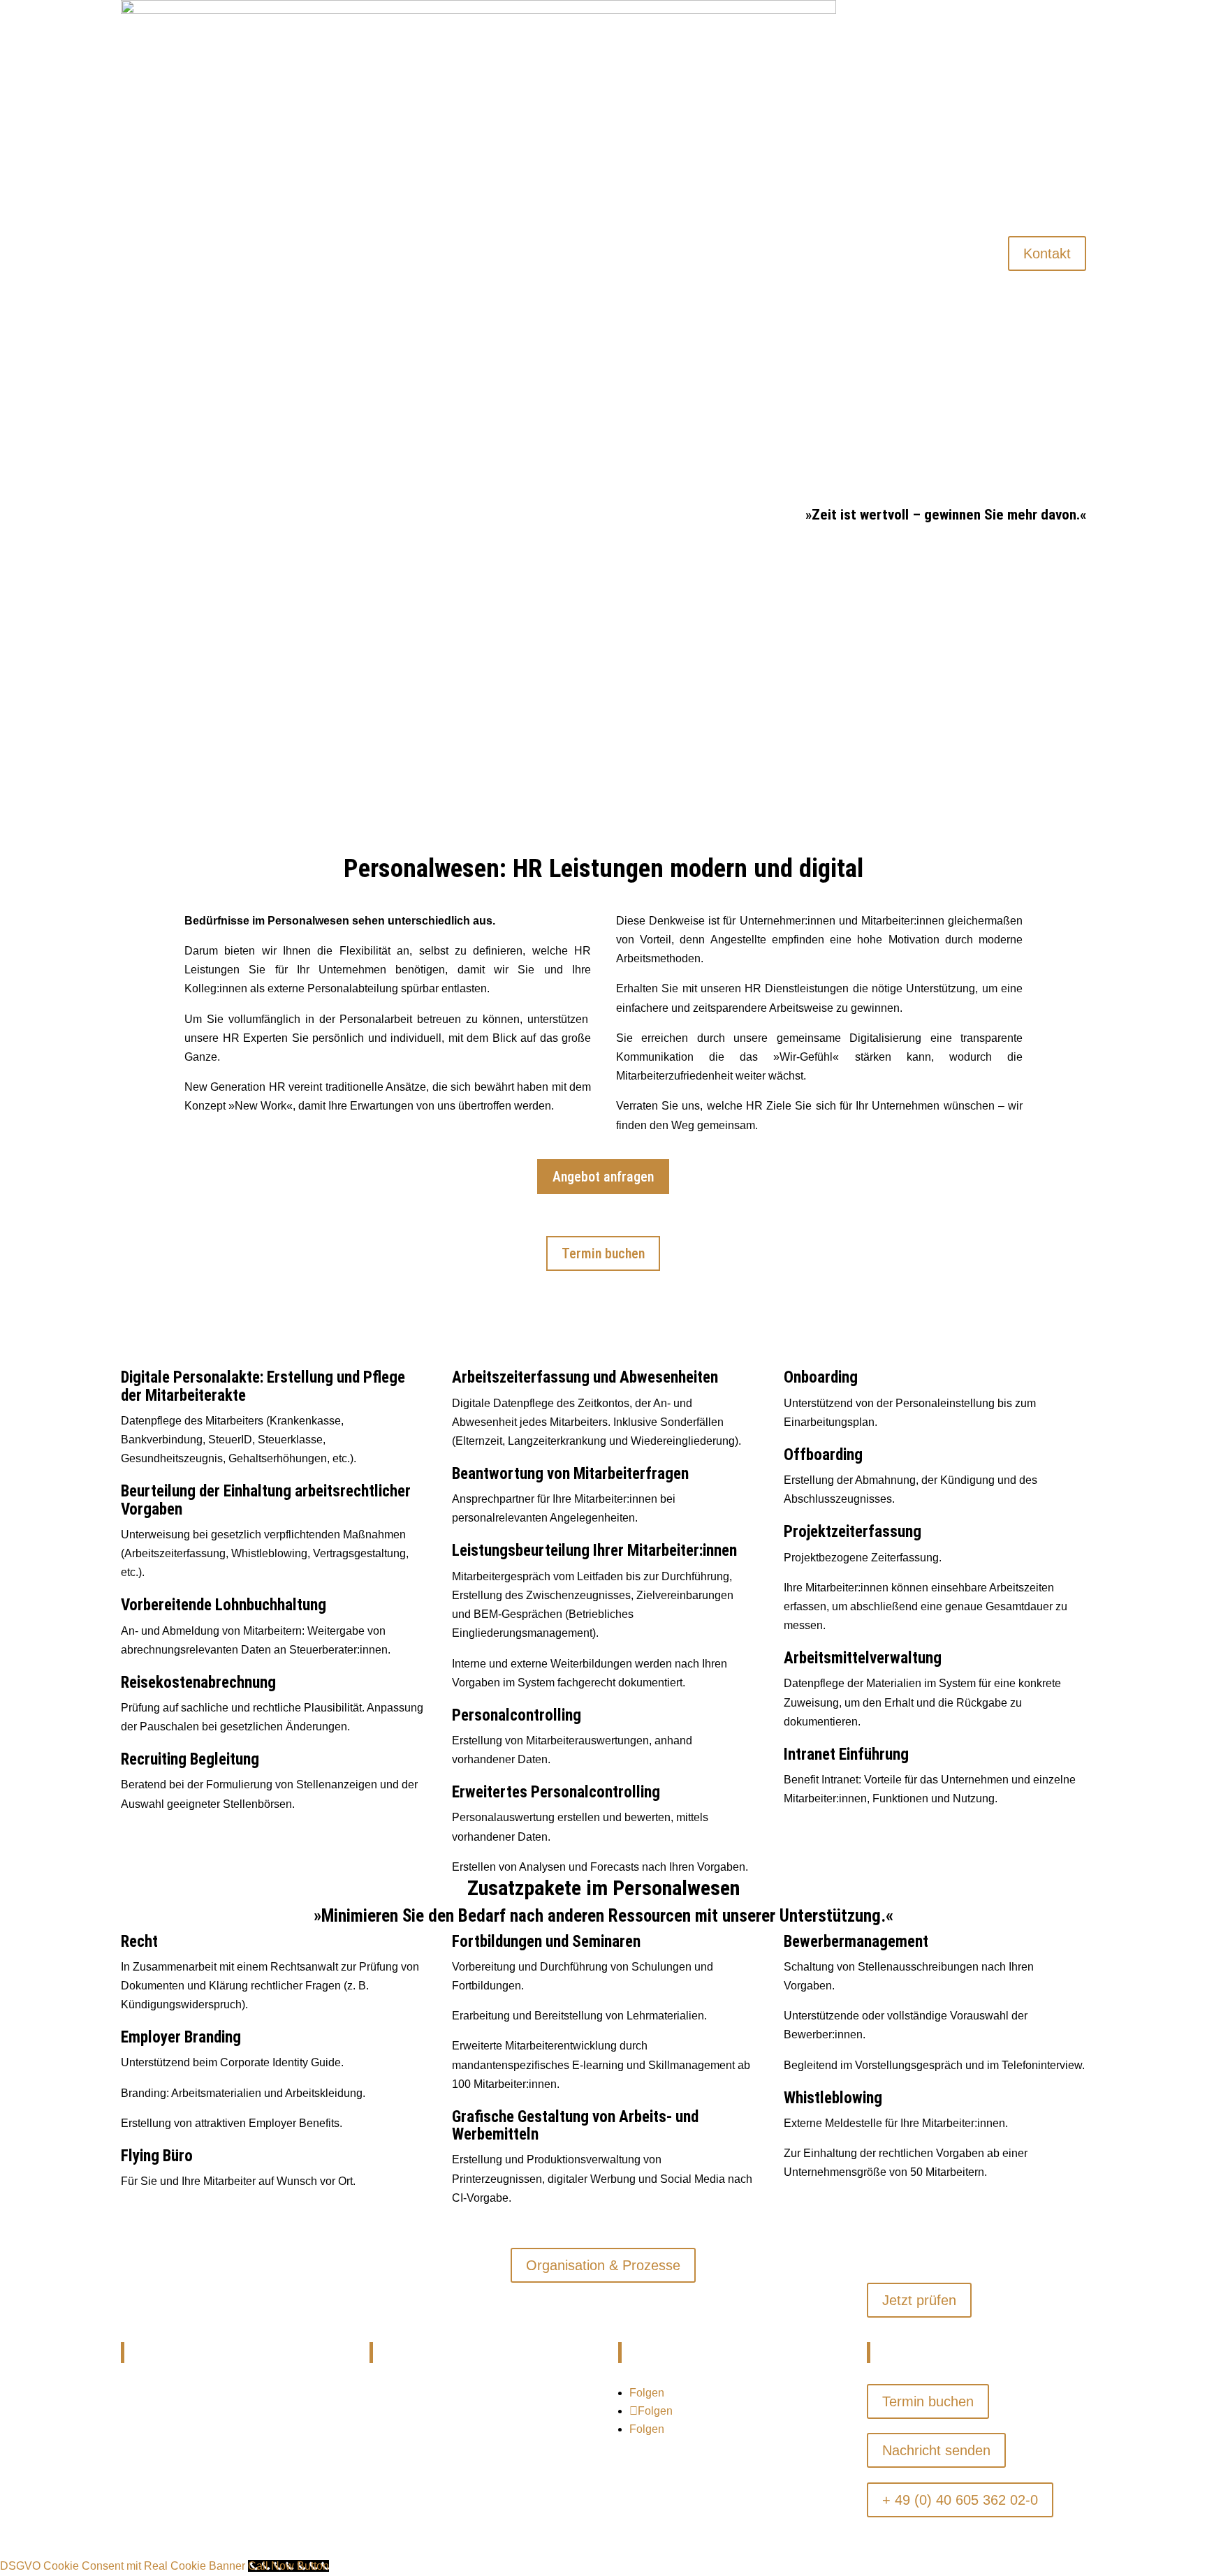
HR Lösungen (959, 64)
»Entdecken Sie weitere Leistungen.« (603, 2217)
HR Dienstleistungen (944, 190)
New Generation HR (945, 317)
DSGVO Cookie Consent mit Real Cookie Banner (123, 2566)
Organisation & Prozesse (603, 2265)
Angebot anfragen (603, 1177)
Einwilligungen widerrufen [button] (426, 2519)
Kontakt (1047, 253)
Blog (993, 443)
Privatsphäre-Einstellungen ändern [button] (446, 2460)
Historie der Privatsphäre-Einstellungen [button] (456, 2490)
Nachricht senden (936, 2450)
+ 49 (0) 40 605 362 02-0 (960, 2500)
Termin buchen (603, 1253)
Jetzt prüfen (919, 2300)
